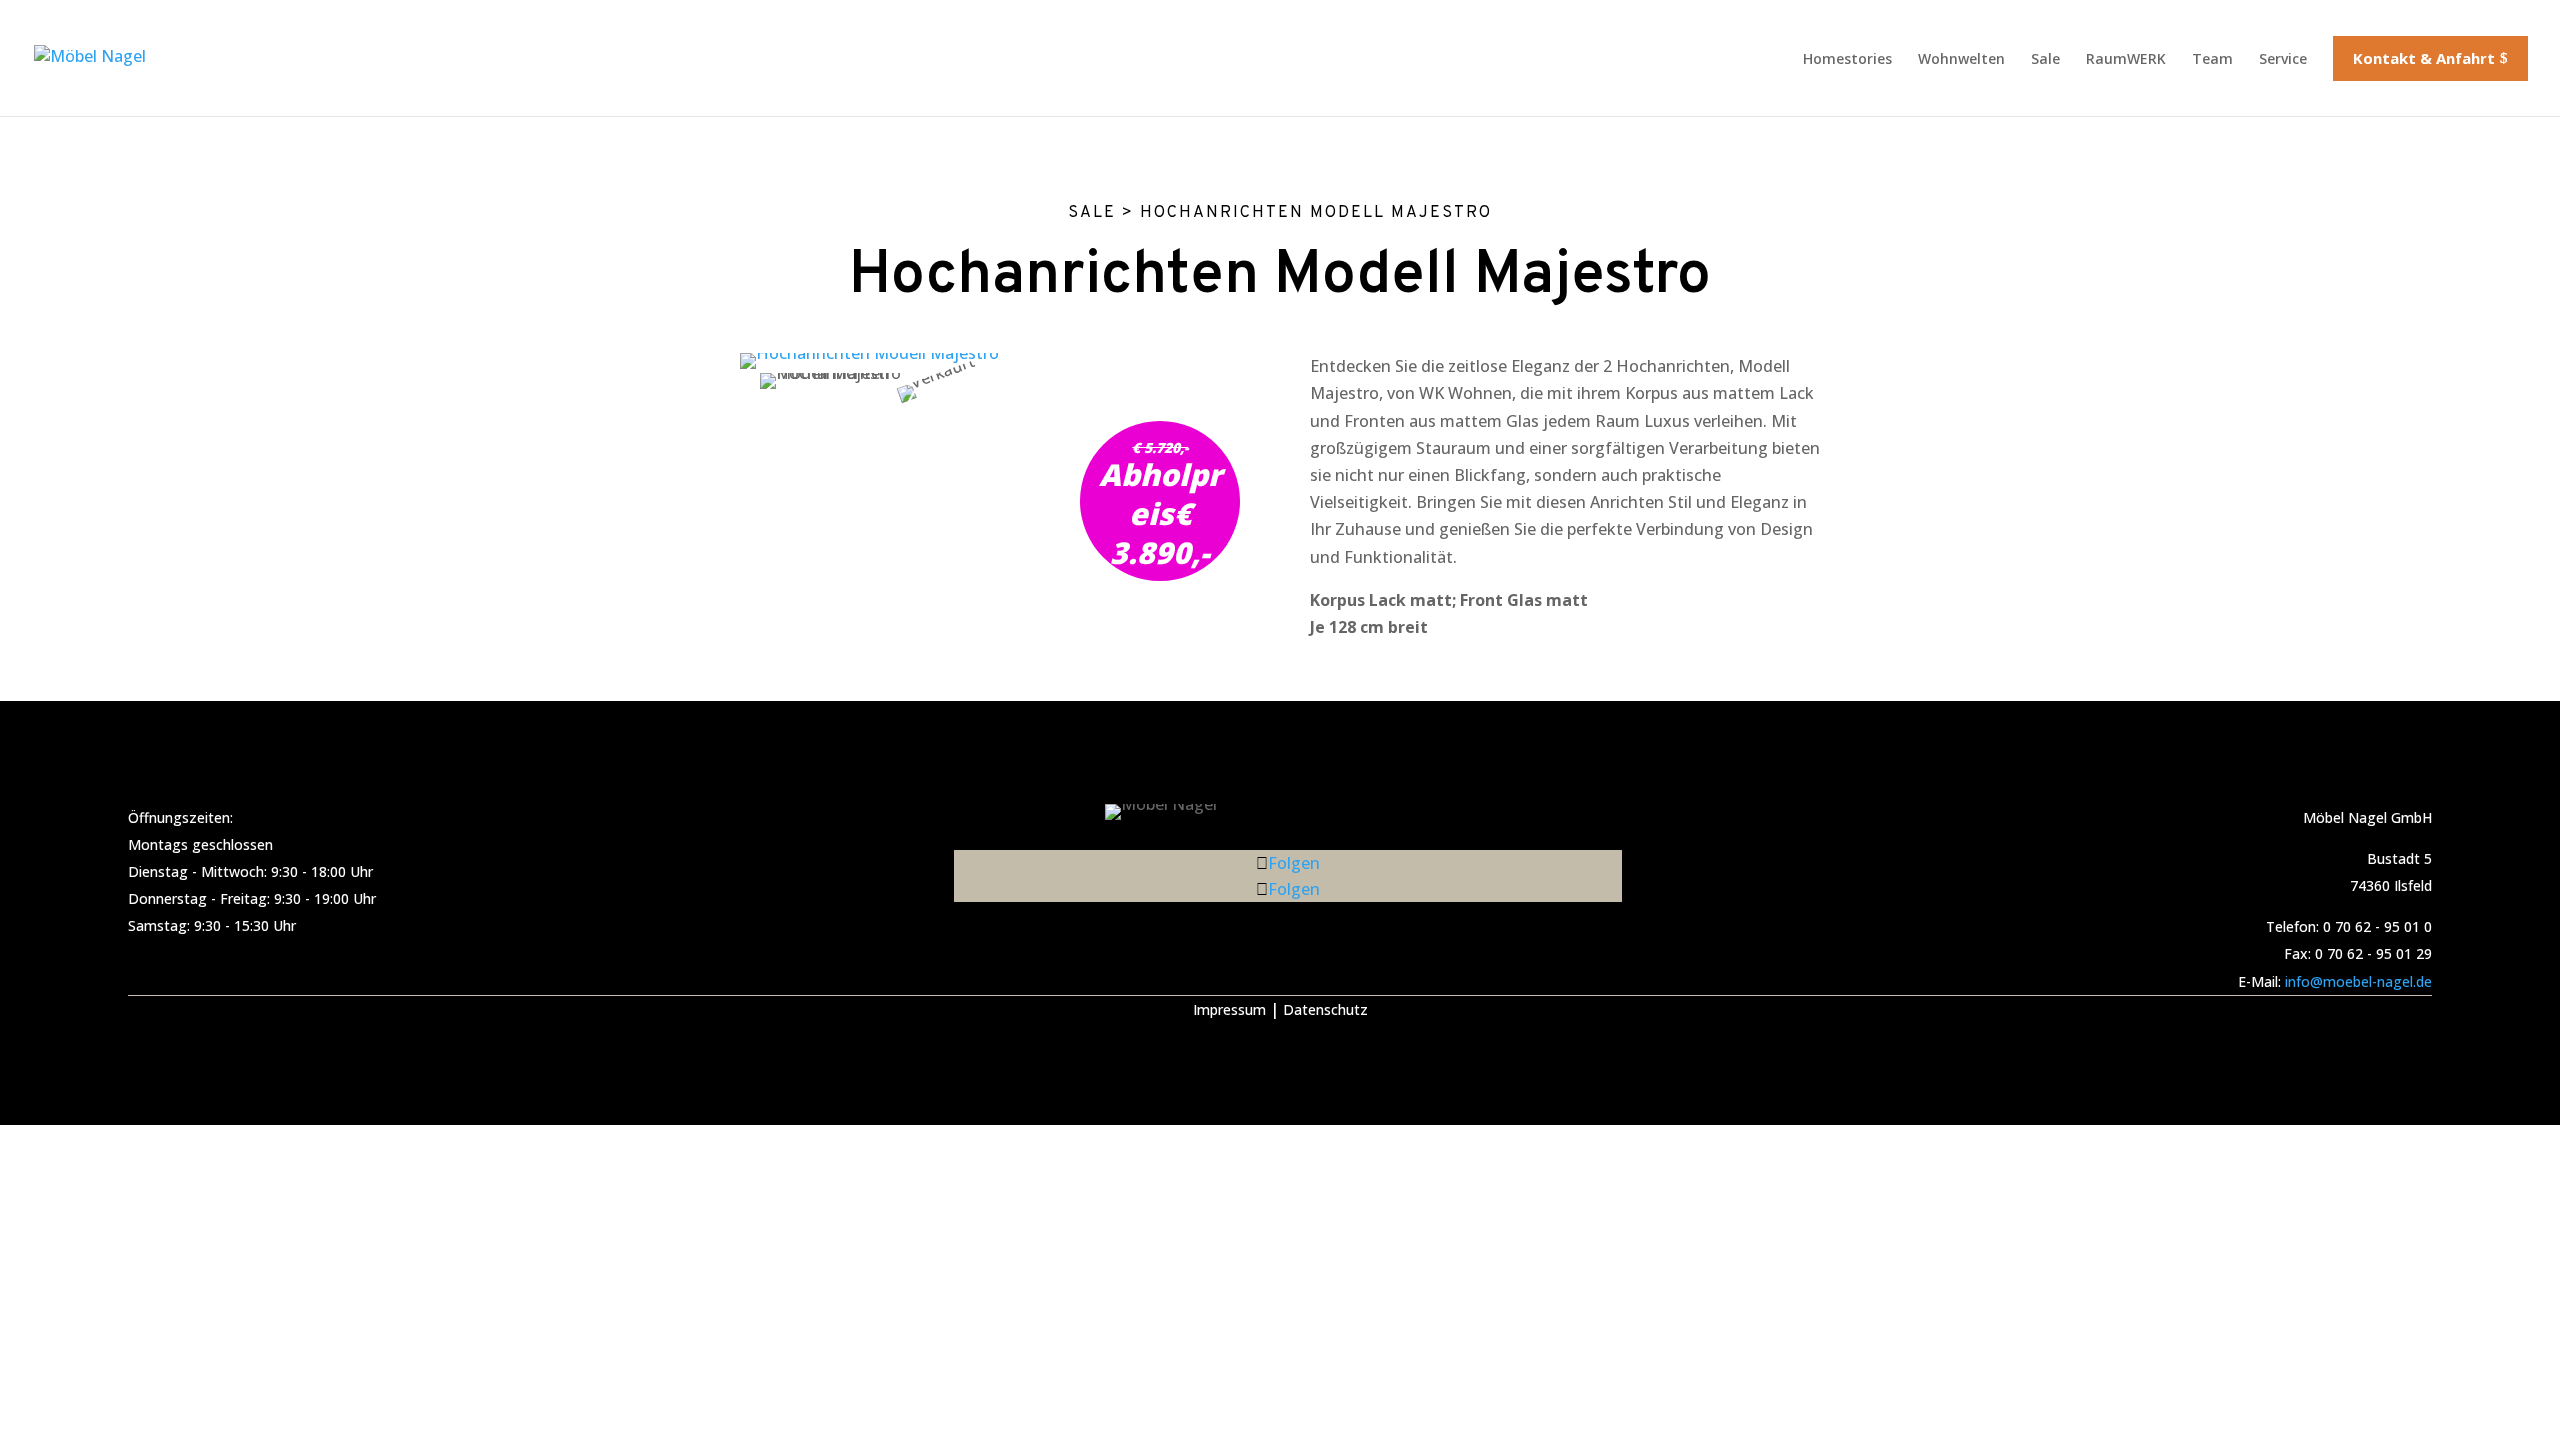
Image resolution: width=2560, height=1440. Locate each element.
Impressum (1229, 1009)
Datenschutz (1325, 1009)
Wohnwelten (1961, 58)
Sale (2045, 58)
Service (2283, 58)
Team (2212, 58)
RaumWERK (2126, 58)
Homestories (1847, 58)
